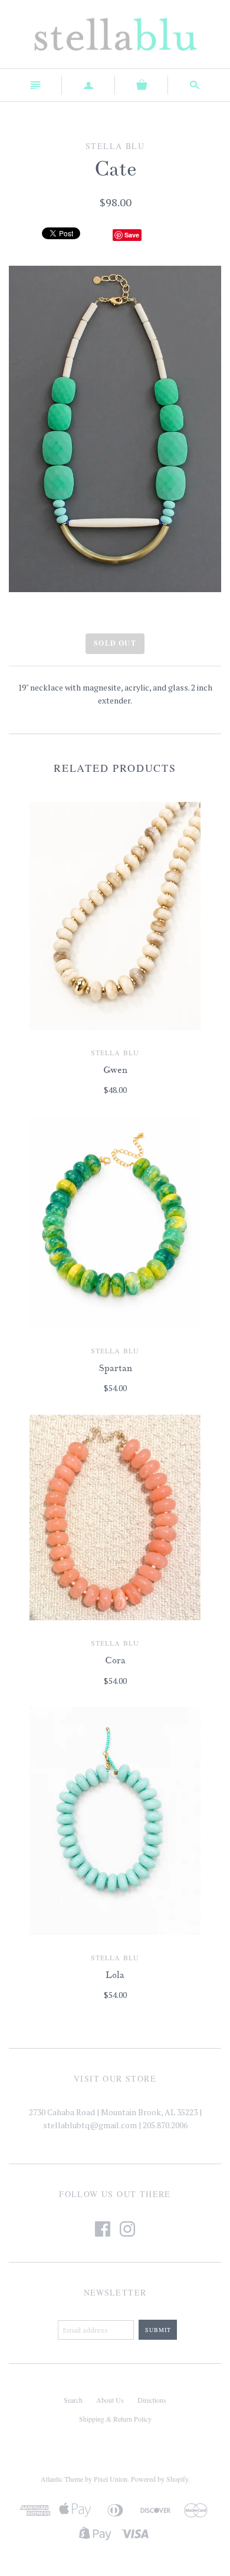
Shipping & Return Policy (115, 2419)
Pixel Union (111, 2479)
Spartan (115, 1368)
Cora (115, 1660)
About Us (110, 2400)
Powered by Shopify (160, 2479)
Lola (115, 1975)
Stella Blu (115, 1052)
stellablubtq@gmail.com (90, 2125)
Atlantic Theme (62, 2479)
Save (132, 235)
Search (73, 2400)
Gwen (115, 1070)
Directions (152, 2400)
